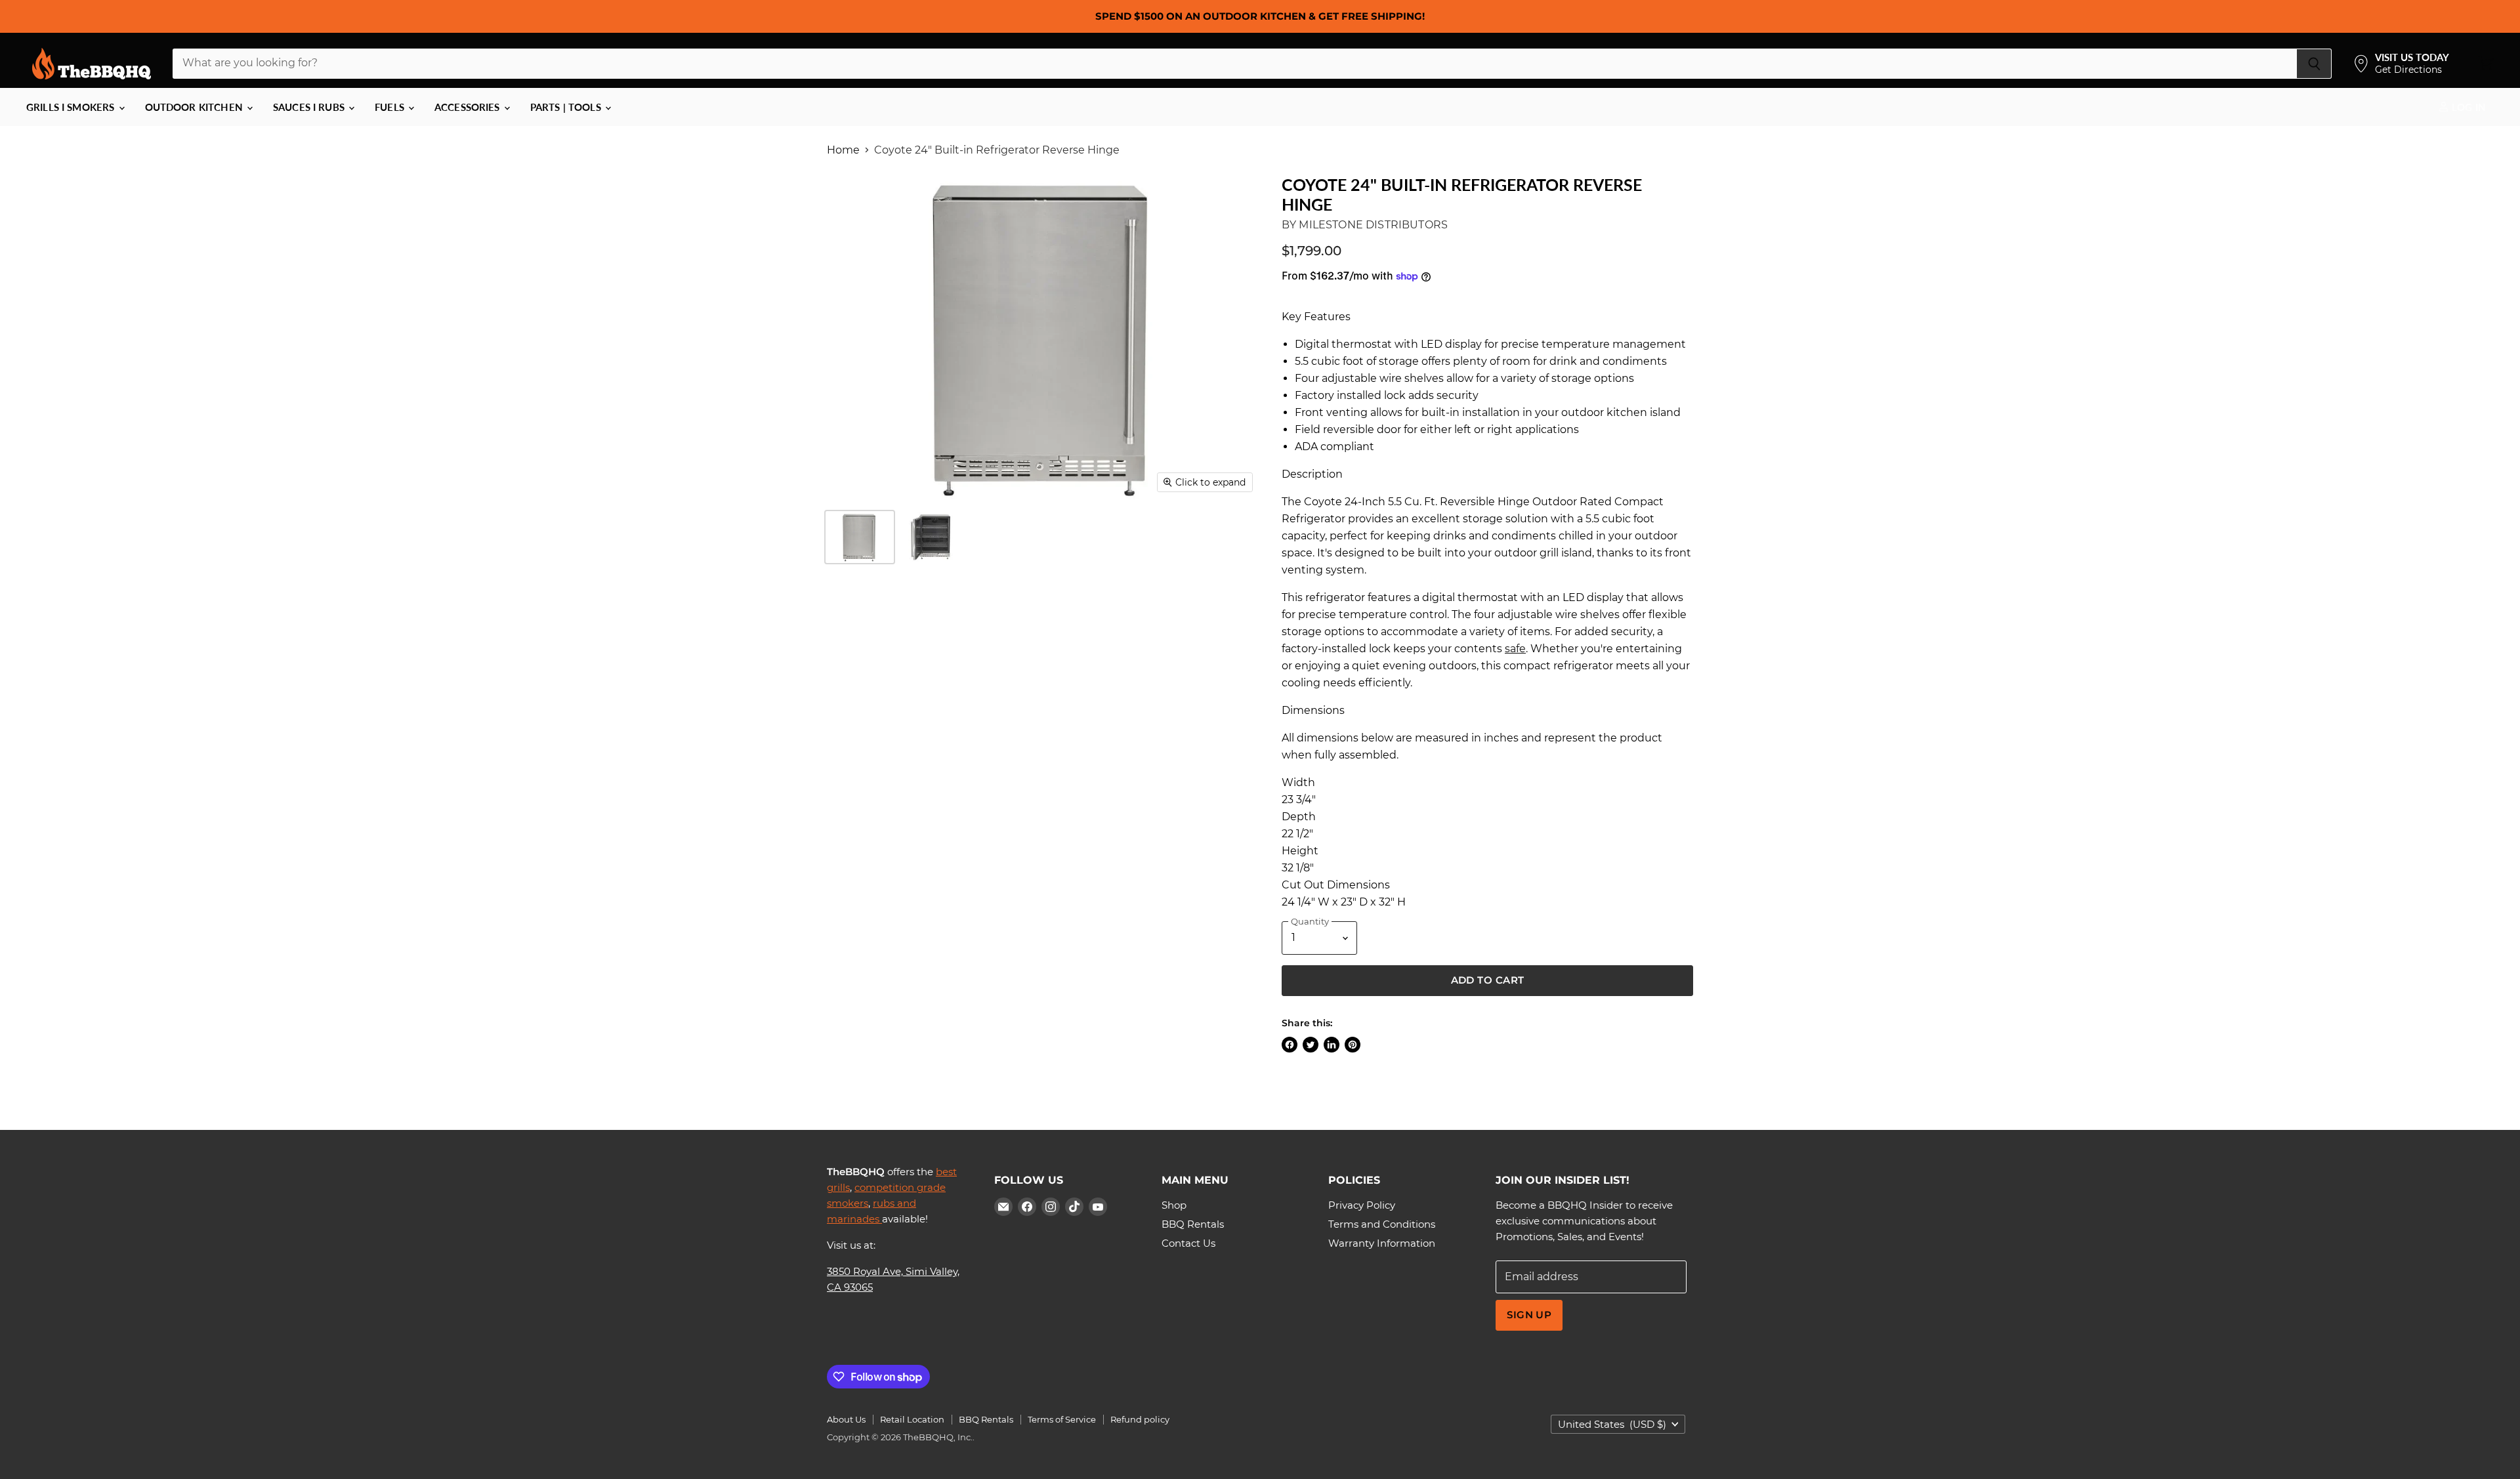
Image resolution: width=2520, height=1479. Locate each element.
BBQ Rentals (1193, 1224)
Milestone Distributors (1373, 225)
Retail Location (912, 1419)
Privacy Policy (1362, 1205)
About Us (846, 1419)
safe (1515, 649)
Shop (1174, 1205)
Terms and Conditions (1382, 1224)
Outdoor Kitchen (195, 107)
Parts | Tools (567, 107)
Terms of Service (1062, 1419)
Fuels (391, 107)
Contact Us (1188, 1243)
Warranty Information (1382, 1243)
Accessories (469, 107)
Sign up (1529, 1315)
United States (1612, 1424)
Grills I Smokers (72, 107)
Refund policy (1140, 1419)
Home (843, 150)
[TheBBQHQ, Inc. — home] (92, 64)
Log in (2467, 107)
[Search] (2314, 64)
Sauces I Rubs (310, 107)
